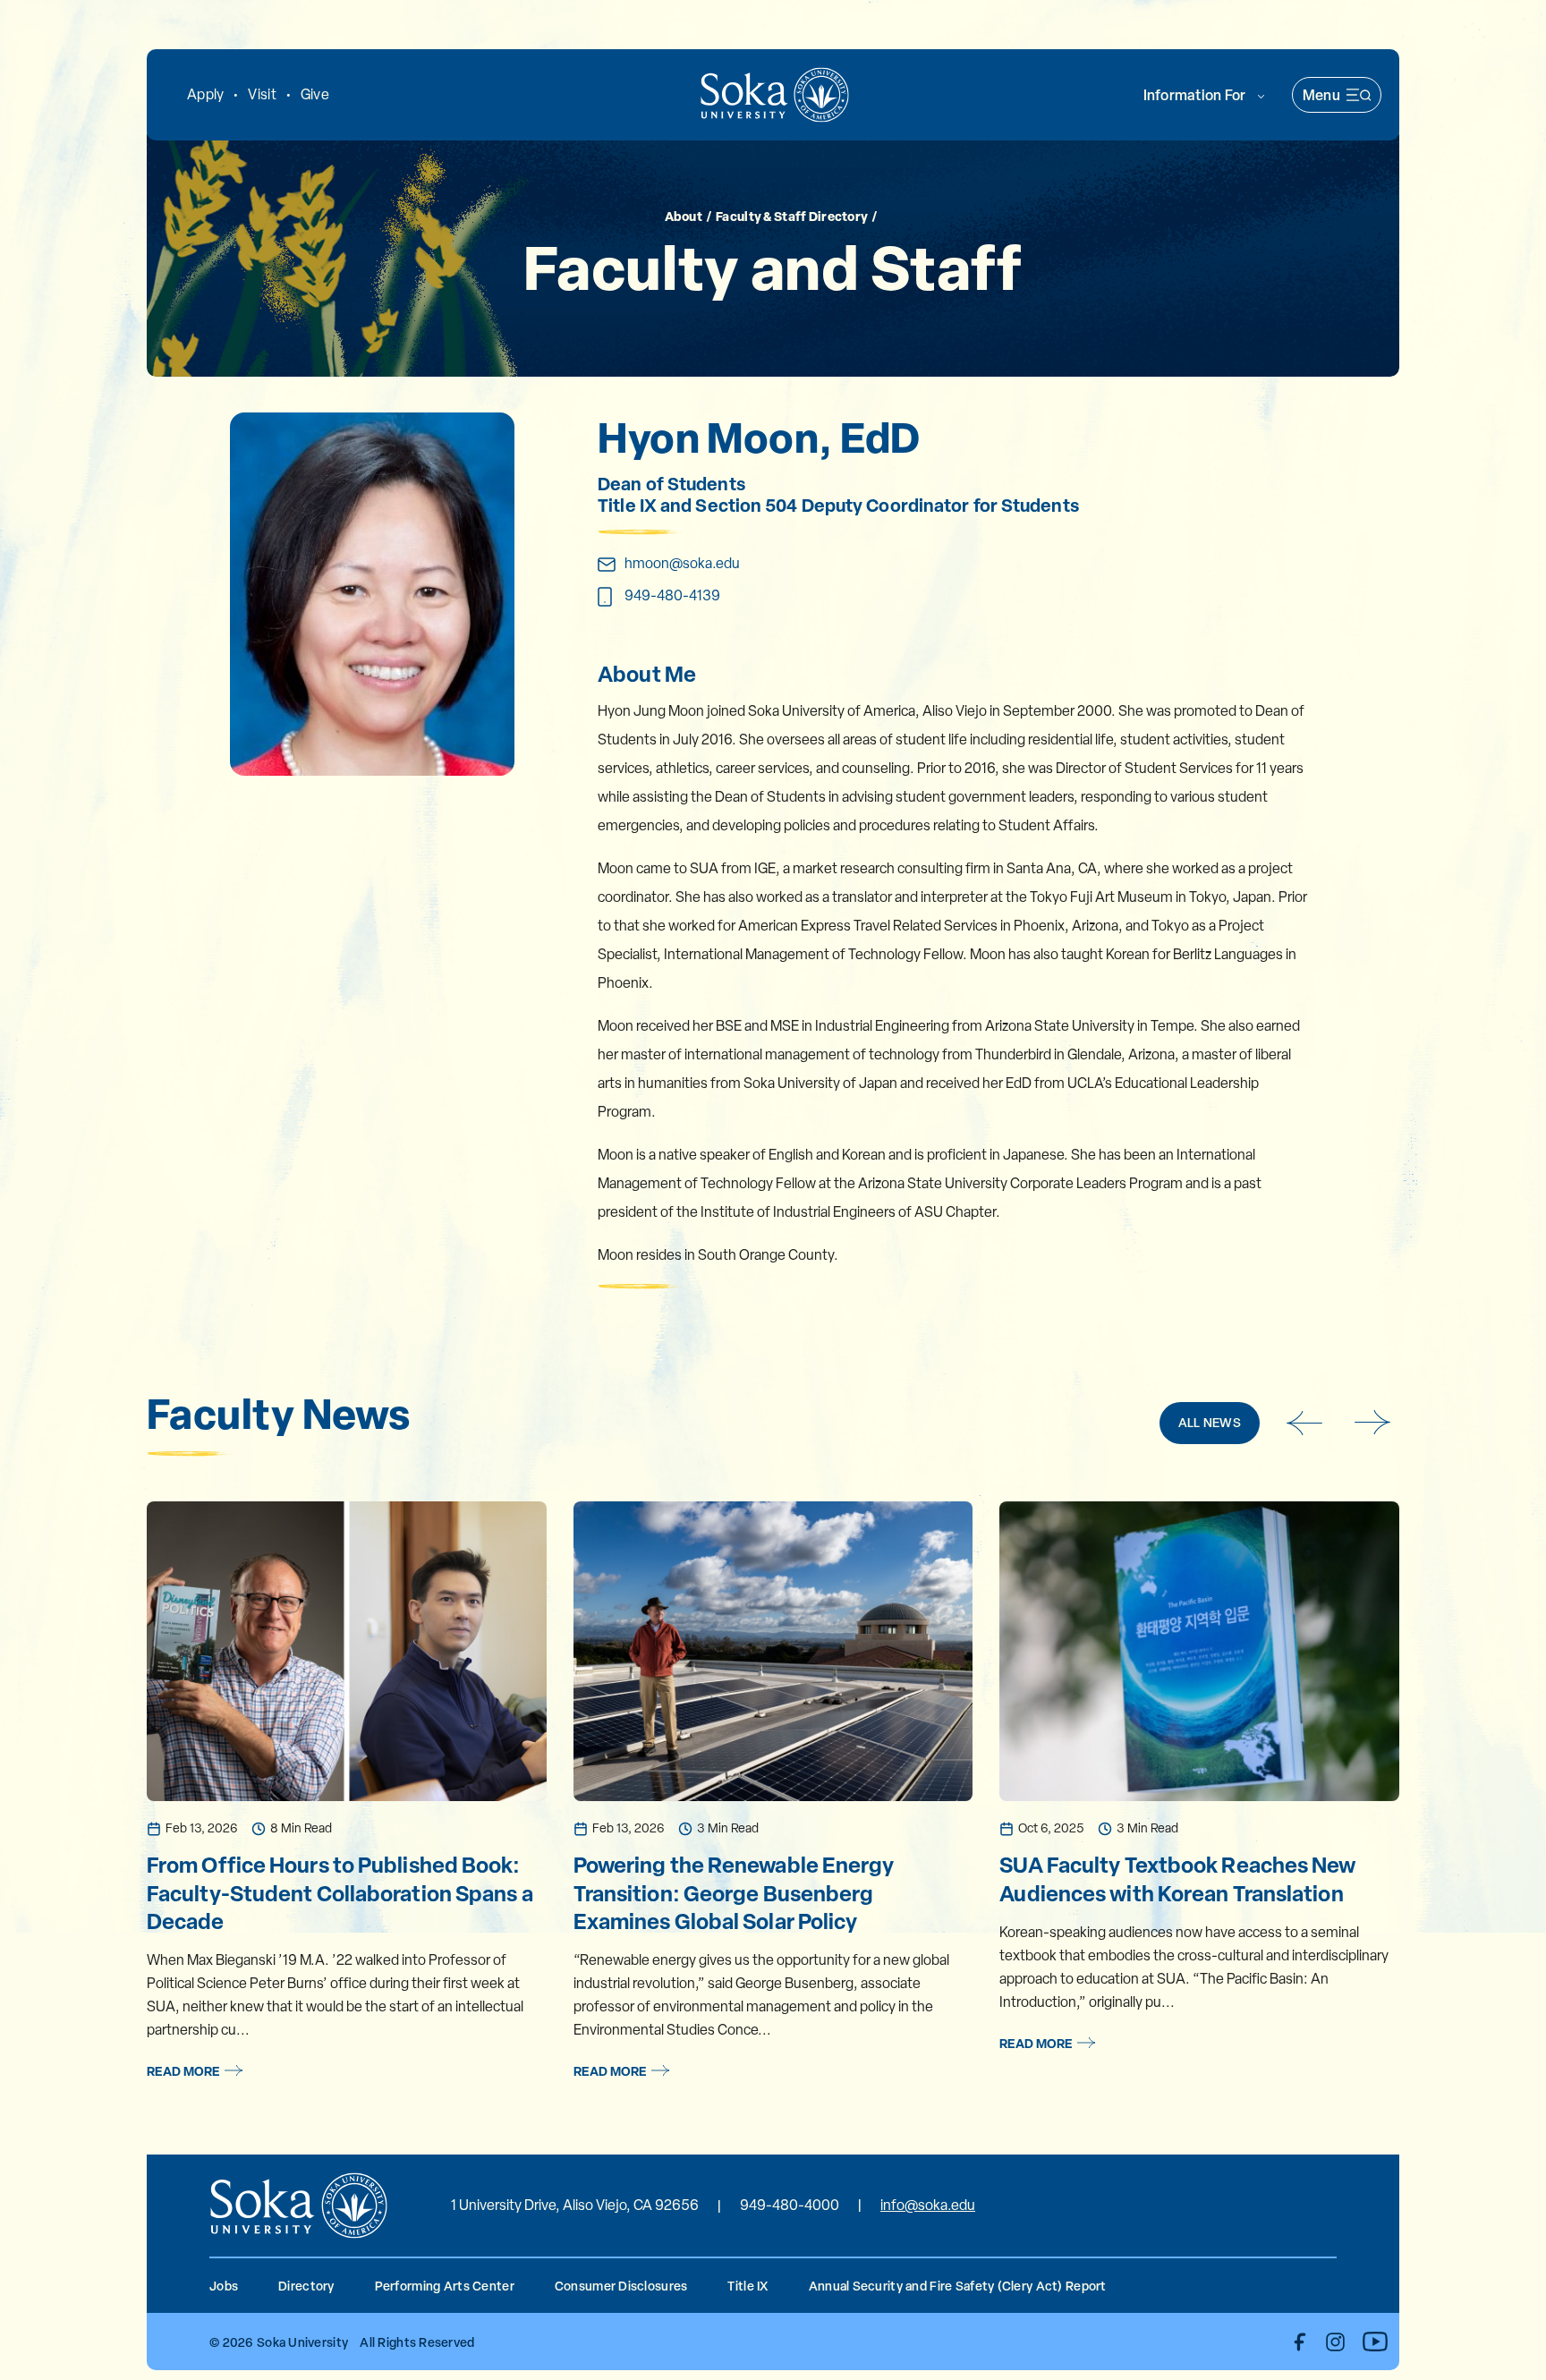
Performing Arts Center (445, 2286)
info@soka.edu (928, 2205)
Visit (262, 94)
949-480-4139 (672, 595)
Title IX (748, 2286)
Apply (205, 94)
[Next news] (1373, 1423)
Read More (183, 2071)
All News (1210, 1422)
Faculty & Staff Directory (792, 215)
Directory (306, 2286)
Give (315, 94)
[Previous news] (1304, 1423)
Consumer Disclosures (621, 2286)
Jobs (224, 2286)
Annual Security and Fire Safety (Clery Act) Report (958, 2286)
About (684, 215)
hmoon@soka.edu (682, 563)
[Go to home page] (775, 95)
